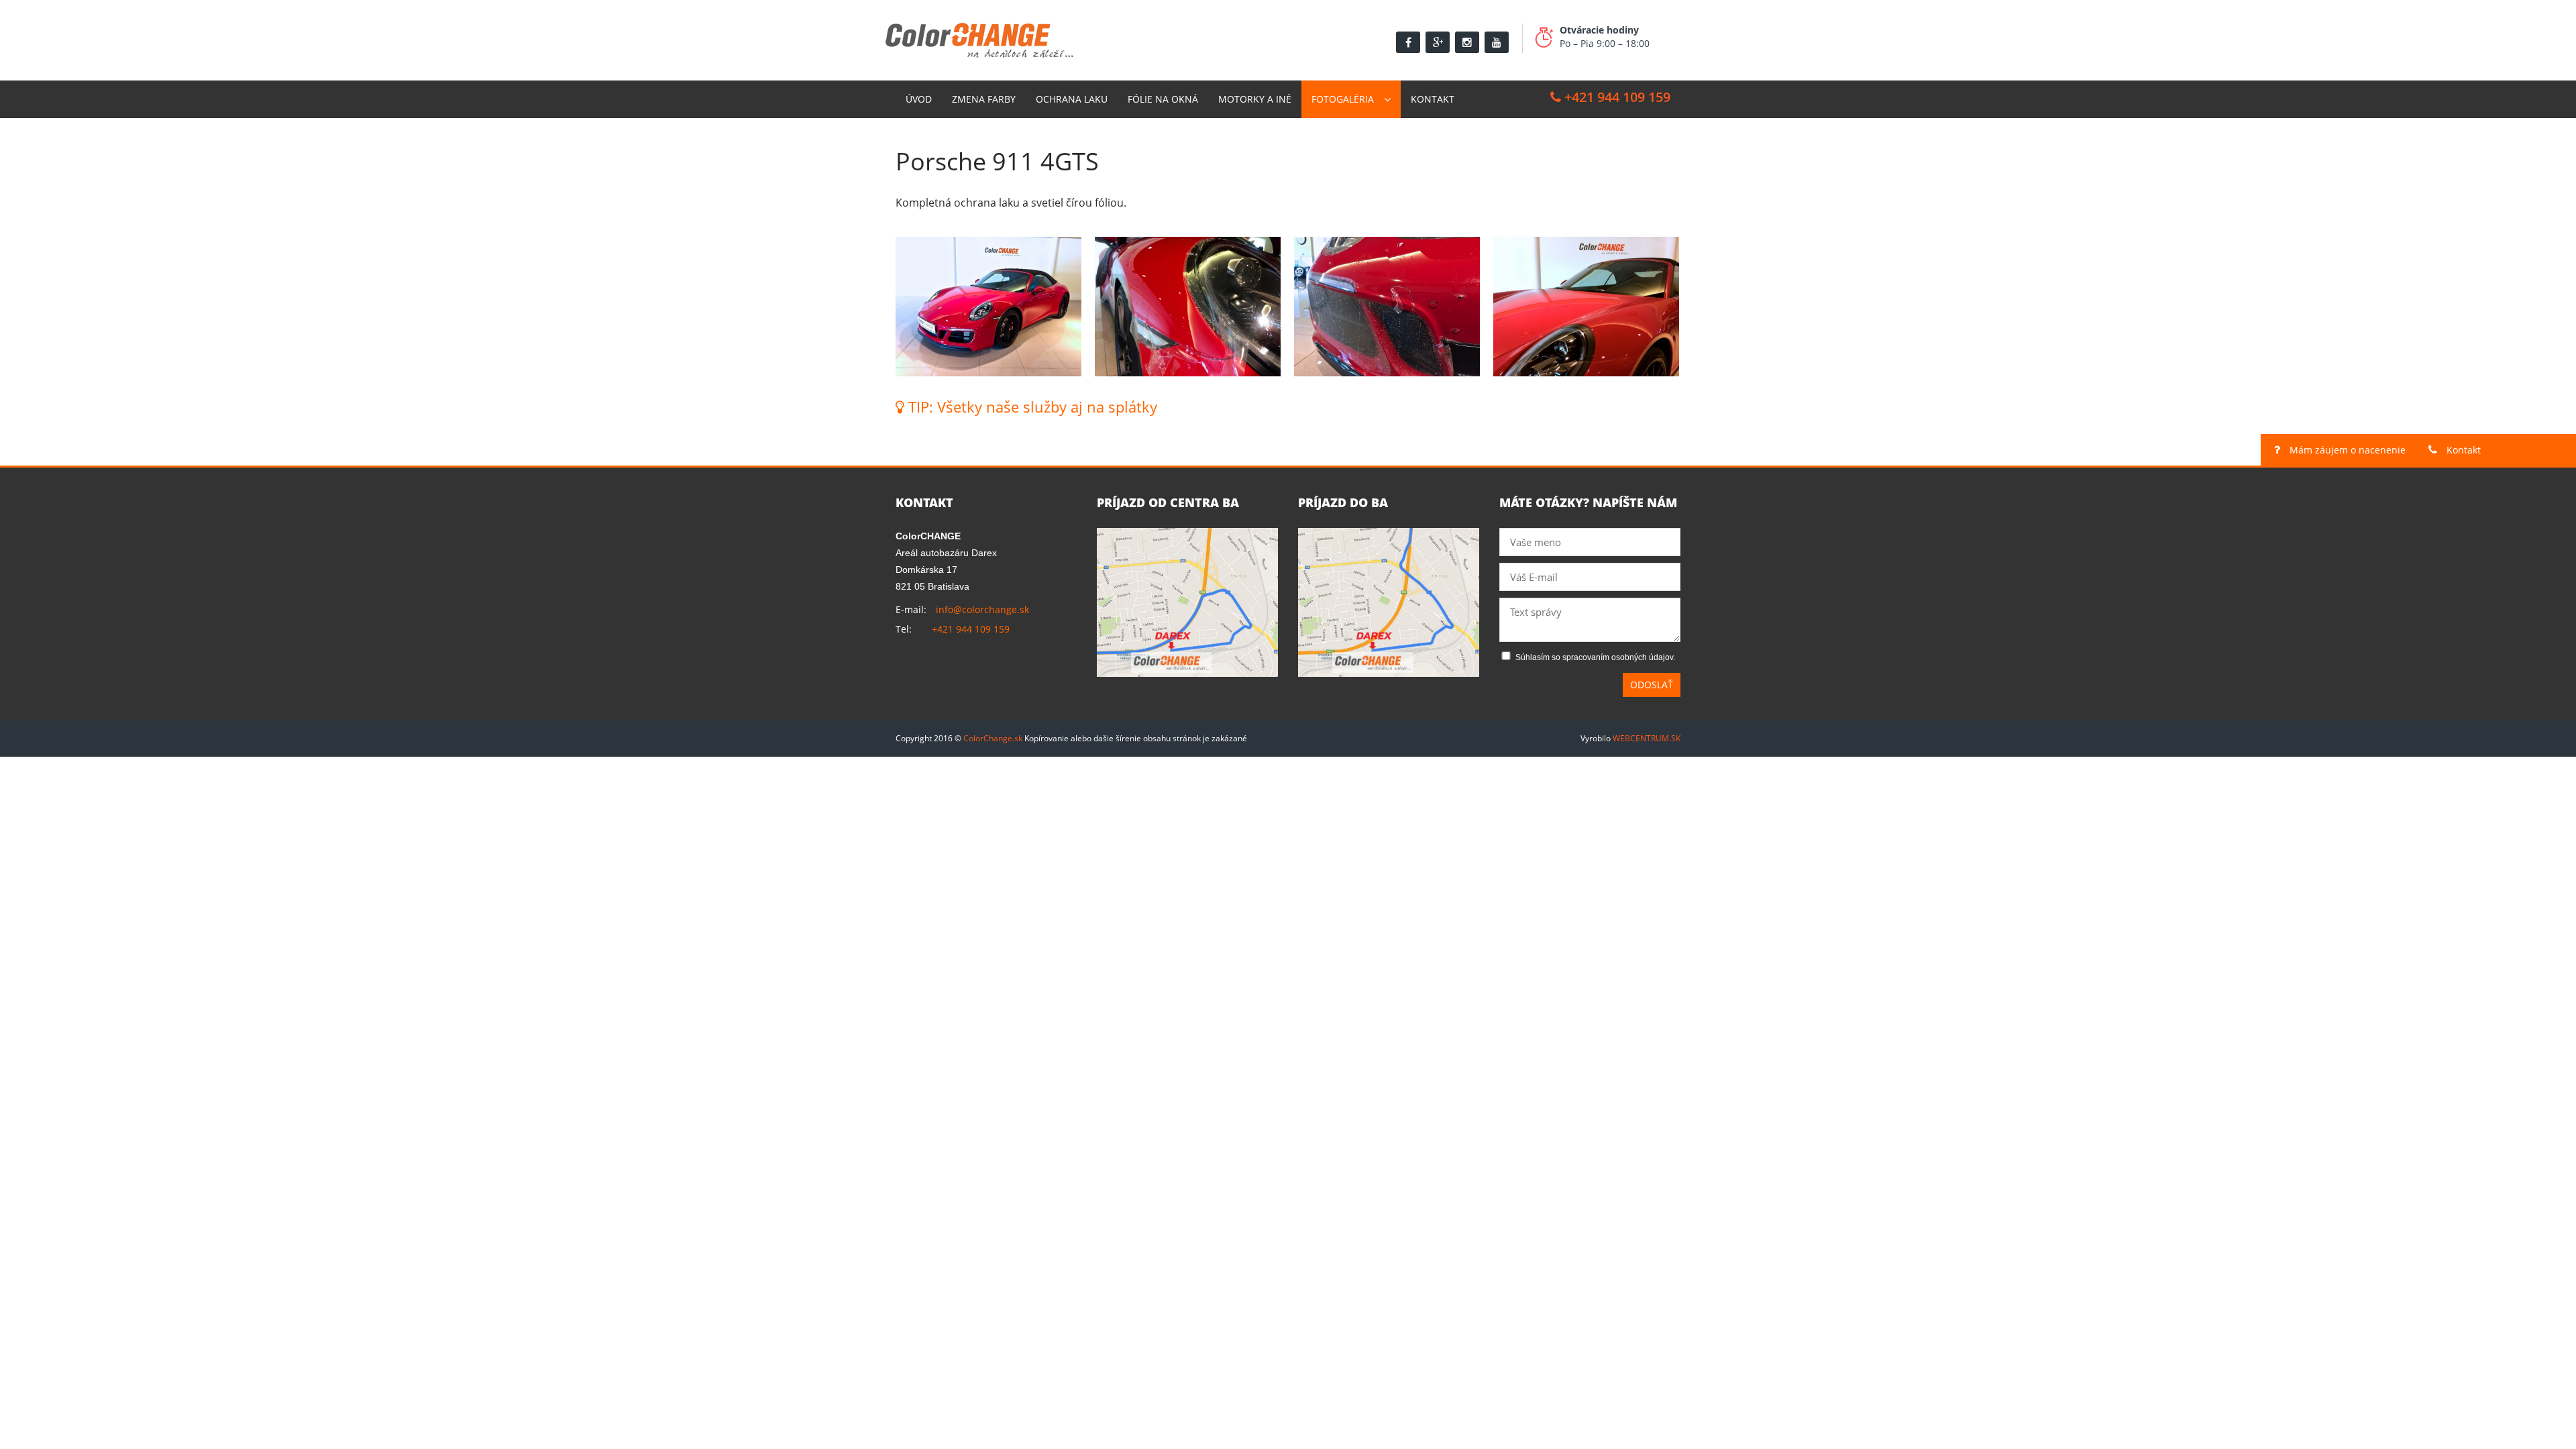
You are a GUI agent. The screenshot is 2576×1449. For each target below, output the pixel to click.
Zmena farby (984, 99)
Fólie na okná (1163, 99)
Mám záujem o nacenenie (2346, 450)
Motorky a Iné (1255, 99)
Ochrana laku (1072, 99)
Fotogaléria (1343, 99)
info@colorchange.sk (982, 609)
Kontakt (1433, 99)
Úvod (919, 99)
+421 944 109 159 (1616, 97)
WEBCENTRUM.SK (1647, 738)
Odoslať (1652, 685)
